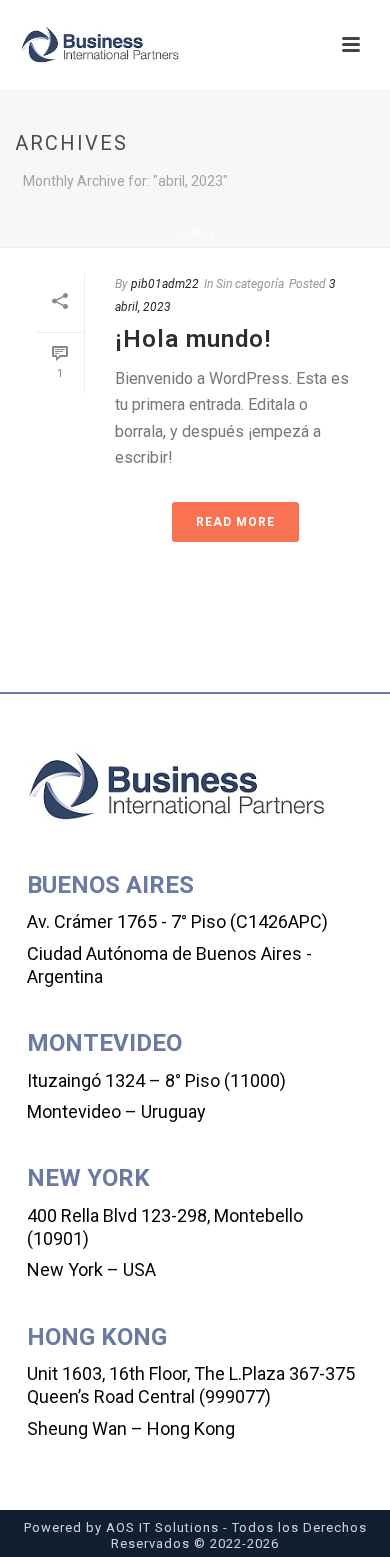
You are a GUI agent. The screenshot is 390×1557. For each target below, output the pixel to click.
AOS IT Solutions (162, 1527)
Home (191, 233)
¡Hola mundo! (193, 339)
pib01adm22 (165, 284)
